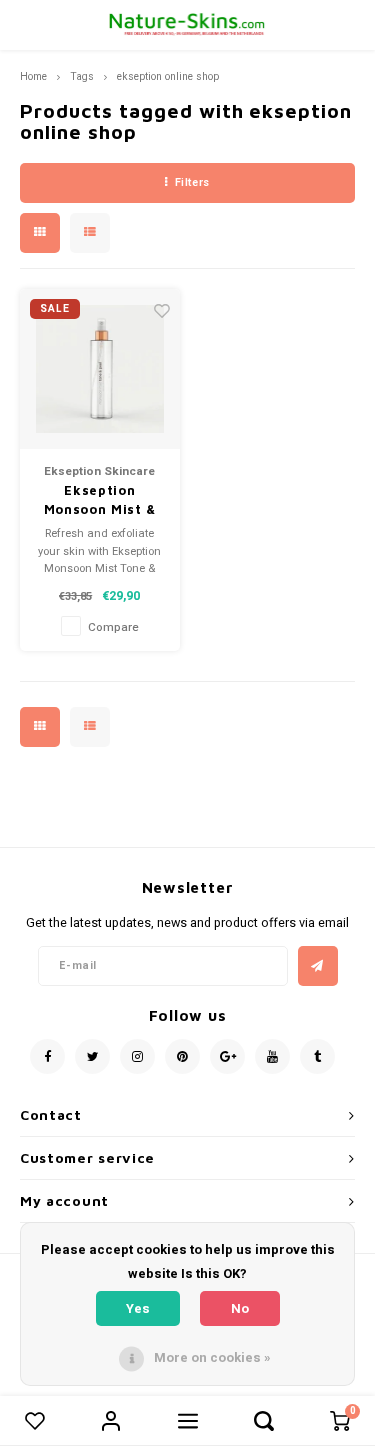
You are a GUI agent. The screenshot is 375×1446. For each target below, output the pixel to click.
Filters (192, 182)
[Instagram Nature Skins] (137, 1056)
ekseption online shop (168, 76)
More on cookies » (212, 1357)
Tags (82, 76)
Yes (138, 1308)
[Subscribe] (318, 966)
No (240, 1308)
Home (33, 76)
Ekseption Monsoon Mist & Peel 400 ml (100, 501)
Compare (113, 627)
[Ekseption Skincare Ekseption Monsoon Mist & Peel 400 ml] (100, 369)
